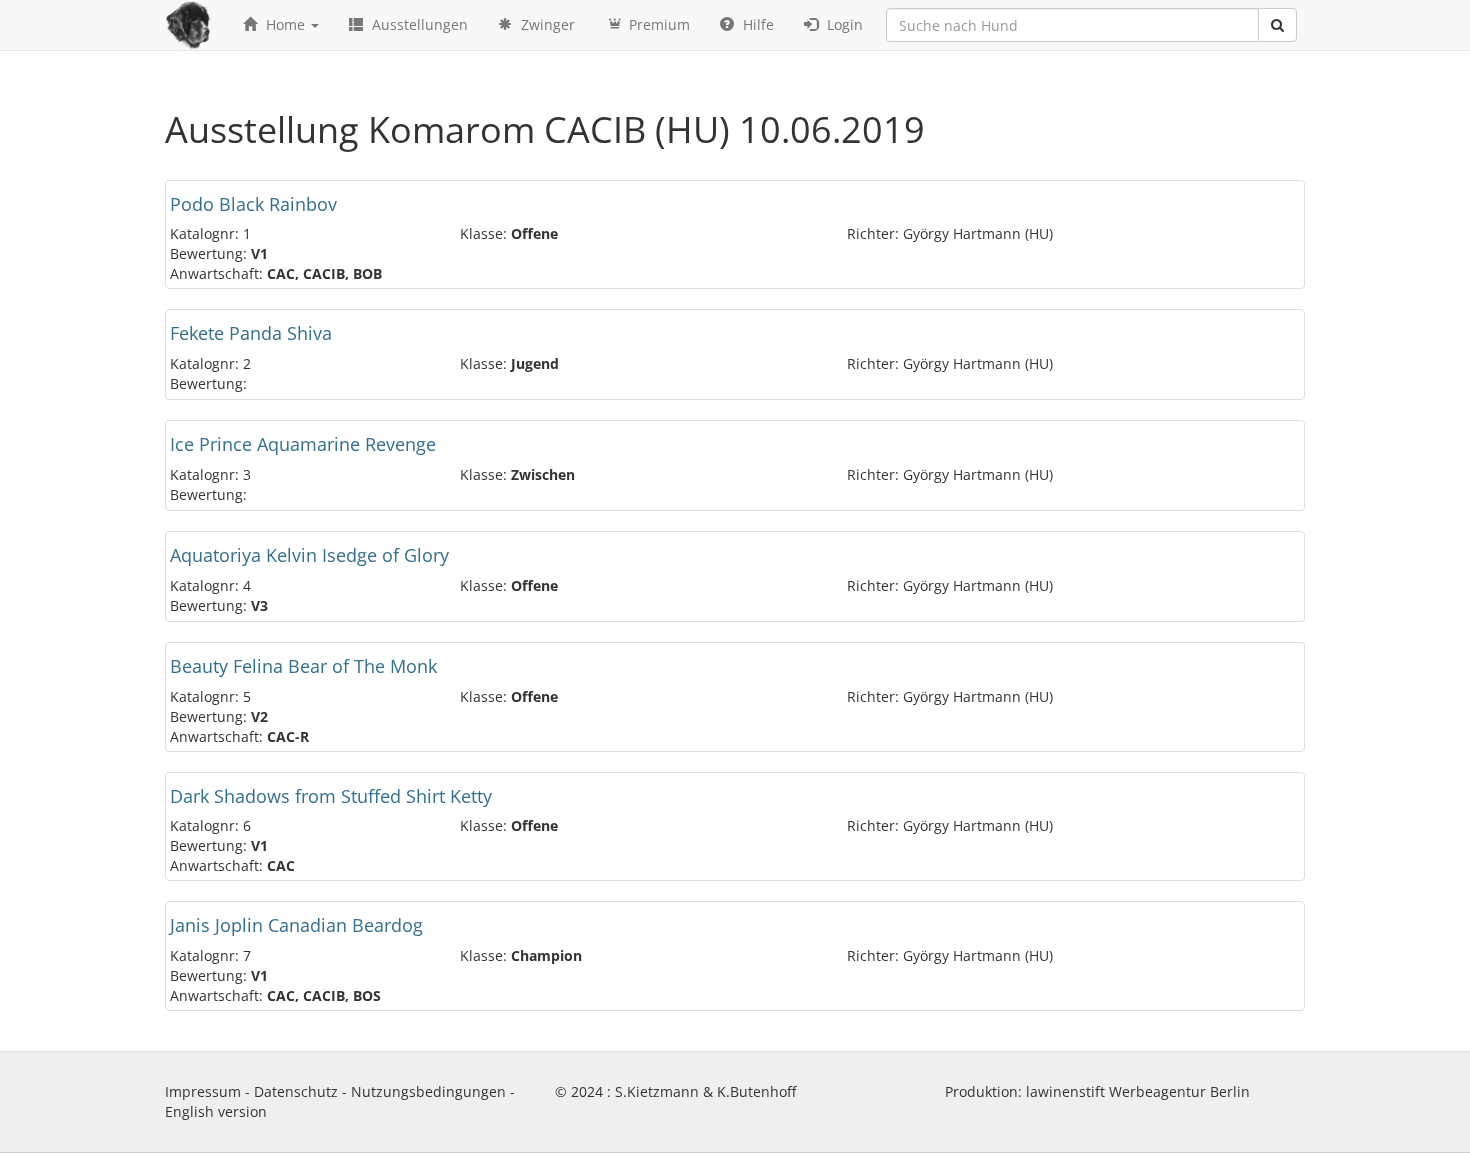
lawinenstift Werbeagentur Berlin (1138, 1091)
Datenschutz (296, 1091)
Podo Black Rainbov (253, 204)
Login (843, 24)
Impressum (203, 1091)
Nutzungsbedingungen (428, 1091)
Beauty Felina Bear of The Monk (303, 666)
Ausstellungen (418, 24)
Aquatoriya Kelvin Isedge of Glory (309, 555)
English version (216, 1111)
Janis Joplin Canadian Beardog (296, 925)
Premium (657, 24)
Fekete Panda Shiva (251, 333)
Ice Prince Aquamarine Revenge (303, 444)
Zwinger (546, 24)
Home (285, 24)
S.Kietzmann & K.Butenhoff (705, 1091)
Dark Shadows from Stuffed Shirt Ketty (331, 796)
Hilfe (756, 24)
